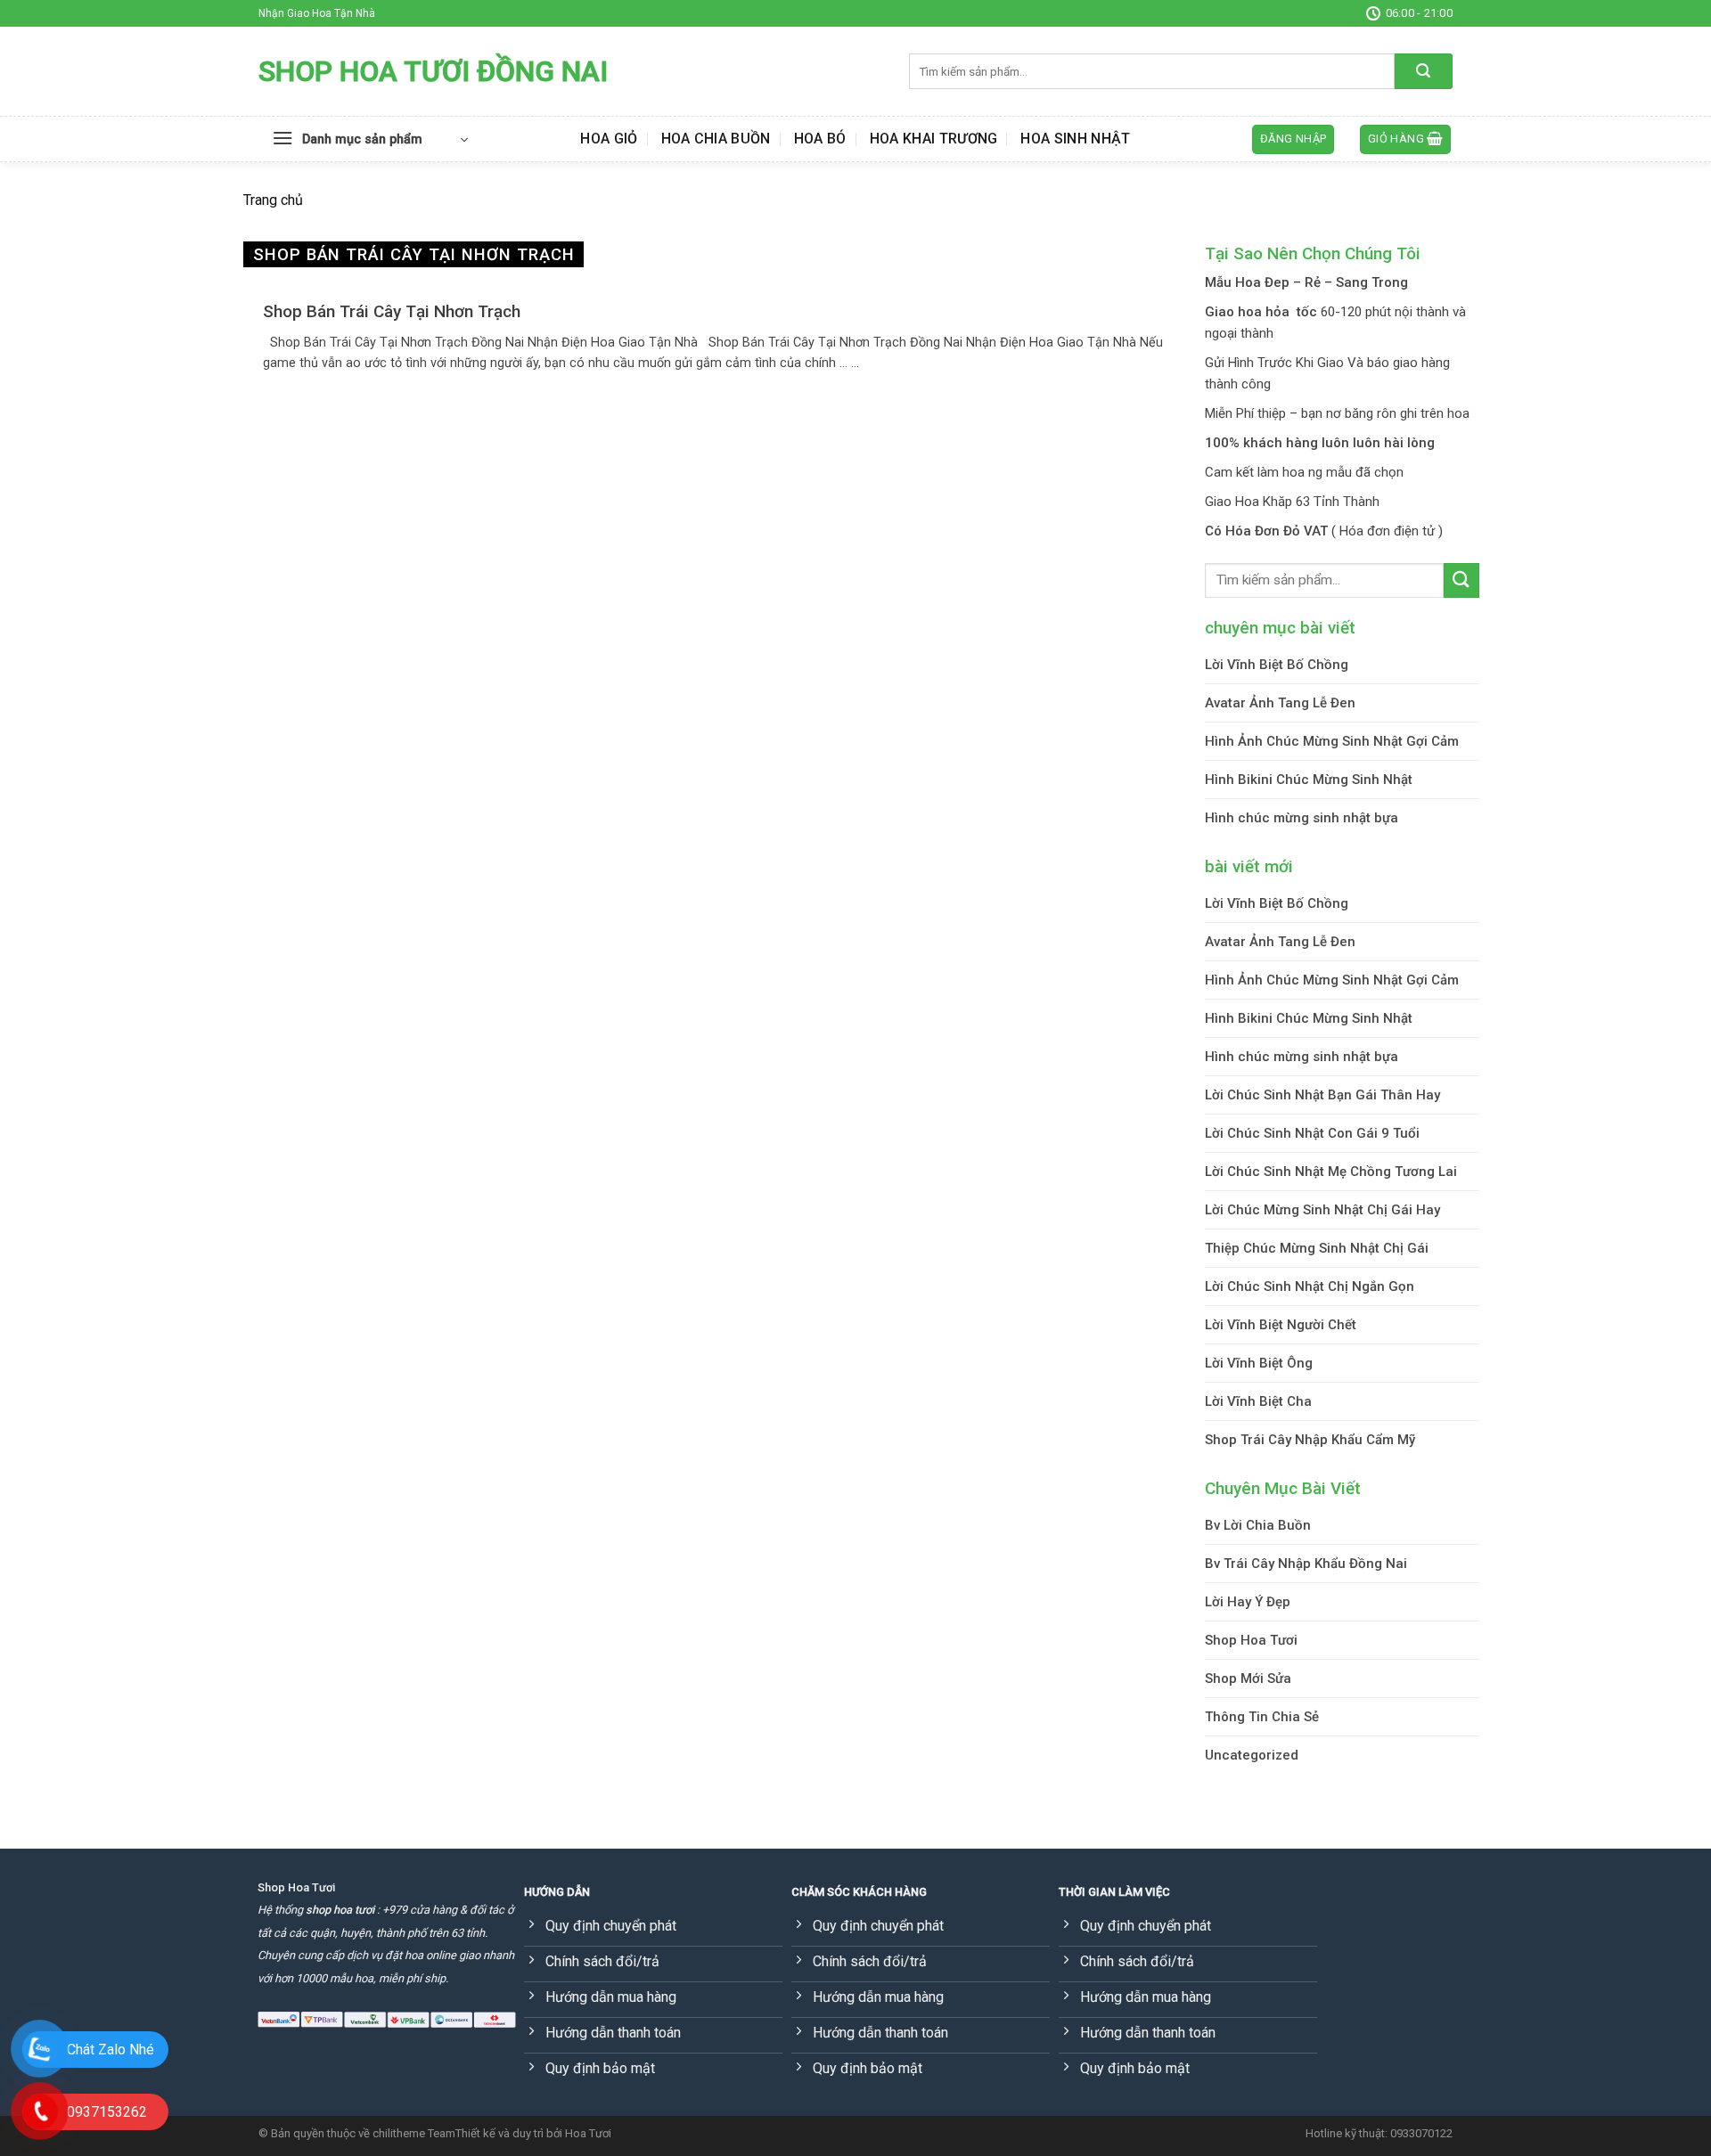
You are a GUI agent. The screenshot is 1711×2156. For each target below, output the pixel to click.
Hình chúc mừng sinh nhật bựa (1302, 818)
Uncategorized (1252, 1755)
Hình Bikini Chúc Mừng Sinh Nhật (1309, 780)
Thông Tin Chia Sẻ (1262, 1717)
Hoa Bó (820, 139)
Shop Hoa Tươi (1251, 1640)
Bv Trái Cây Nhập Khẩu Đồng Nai (1306, 1564)
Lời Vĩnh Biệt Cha (1258, 1401)
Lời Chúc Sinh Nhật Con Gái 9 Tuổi (1312, 1133)
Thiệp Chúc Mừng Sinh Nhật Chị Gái (1317, 1248)
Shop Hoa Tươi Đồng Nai (433, 71)
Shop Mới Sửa (1248, 1678)
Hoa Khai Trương (934, 139)
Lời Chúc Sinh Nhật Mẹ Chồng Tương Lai (1331, 1172)
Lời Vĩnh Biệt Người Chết (1281, 1325)
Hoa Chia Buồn (716, 139)
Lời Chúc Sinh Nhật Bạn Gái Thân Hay (1322, 1095)
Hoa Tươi (588, 2133)
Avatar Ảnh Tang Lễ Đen (1280, 703)
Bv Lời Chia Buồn (1258, 1525)
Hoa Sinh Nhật (1075, 139)
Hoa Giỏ (609, 139)
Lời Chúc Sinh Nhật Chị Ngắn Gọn (1310, 1286)
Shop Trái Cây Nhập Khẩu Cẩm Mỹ (1310, 1440)
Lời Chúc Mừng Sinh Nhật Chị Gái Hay (1322, 1210)
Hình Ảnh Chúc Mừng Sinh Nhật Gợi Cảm (1332, 741)
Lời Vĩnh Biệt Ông (1259, 1363)
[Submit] (1424, 71)
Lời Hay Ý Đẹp (1248, 1602)
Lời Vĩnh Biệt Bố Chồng (1277, 665)
